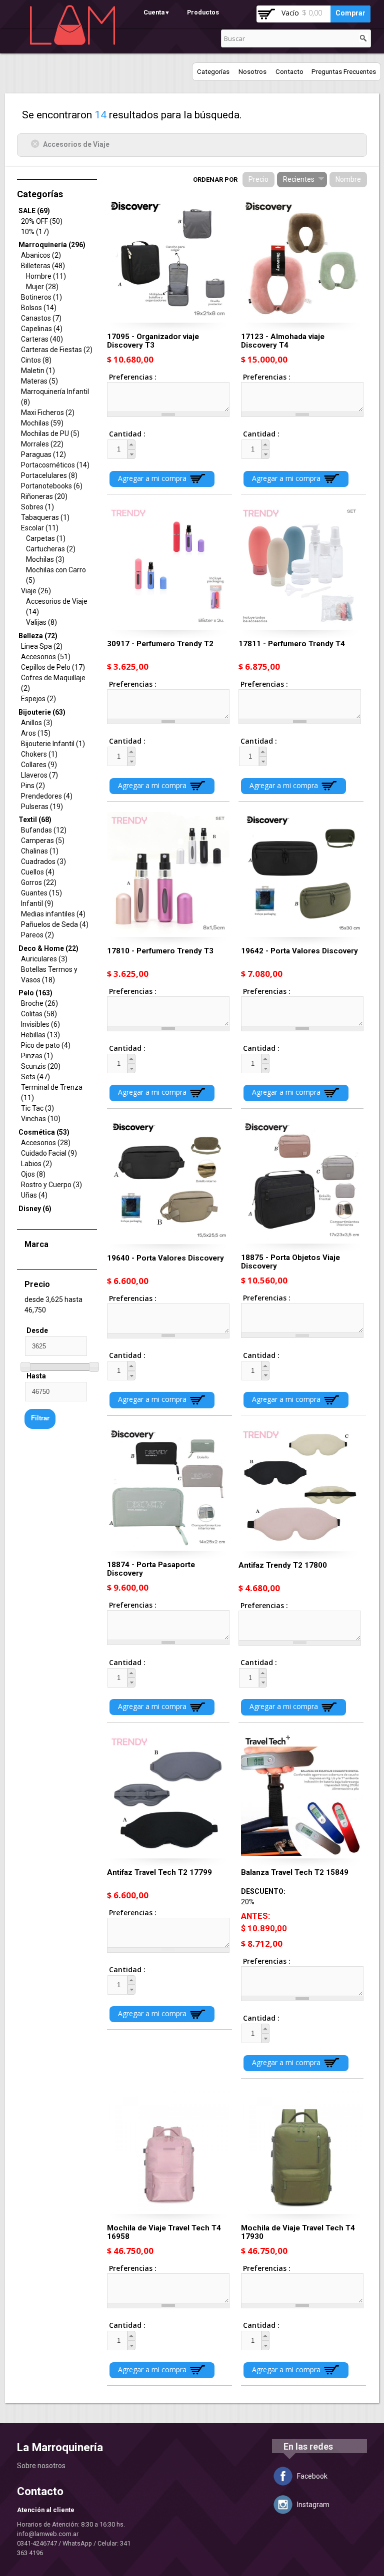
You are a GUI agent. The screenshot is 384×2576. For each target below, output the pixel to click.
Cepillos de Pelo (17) (53, 667)
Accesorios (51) (46, 657)
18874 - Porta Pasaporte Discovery (151, 1569)
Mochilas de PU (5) (50, 433)
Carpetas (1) (46, 538)
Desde (37, 1330)
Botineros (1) (41, 297)
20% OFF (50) (42, 221)
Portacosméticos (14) (55, 465)
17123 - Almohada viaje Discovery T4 (283, 341)
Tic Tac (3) (37, 1108)
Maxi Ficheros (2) (48, 413)
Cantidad (118, 434)
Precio (258, 179)
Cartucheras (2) (51, 549)
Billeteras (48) (43, 266)
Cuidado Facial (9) (49, 1153)
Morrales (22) (42, 444)
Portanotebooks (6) (52, 486)
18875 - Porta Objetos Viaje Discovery (290, 1262)
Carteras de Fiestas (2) (57, 350)
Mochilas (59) (42, 423)
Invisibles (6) (40, 1024)
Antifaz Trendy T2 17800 (283, 1565)
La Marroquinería (60, 2447)
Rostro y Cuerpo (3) (51, 1185)
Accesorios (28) (46, 1143)
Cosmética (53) (44, 1132)
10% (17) (35, 232)
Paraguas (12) (43, 454)
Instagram (313, 2505)
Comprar (350, 13)
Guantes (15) (41, 893)
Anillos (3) (37, 723)
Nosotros (252, 72)
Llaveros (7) (39, 775)
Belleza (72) (38, 636)
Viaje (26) (36, 591)
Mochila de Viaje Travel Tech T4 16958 (164, 2232)
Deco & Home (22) (48, 948)
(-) (37, 144)
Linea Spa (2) (42, 646)
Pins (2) (33, 786)
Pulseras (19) (42, 807)
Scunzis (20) (41, 1066)
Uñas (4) (34, 1195)
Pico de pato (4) (46, 1045)
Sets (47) (35, 1077)
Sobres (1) (37, 507)
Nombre (348, 179)
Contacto (289, 72)
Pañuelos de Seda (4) (55, 924)
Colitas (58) (39, 1014)
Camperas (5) (43, 841)
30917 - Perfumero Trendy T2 (160, 644)
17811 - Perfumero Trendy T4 (292, 644)
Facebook (312, 2476)
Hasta (36, 1376)
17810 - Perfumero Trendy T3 (160, 951)
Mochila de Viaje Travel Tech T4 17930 (298, 2232)
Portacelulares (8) (49, 475)
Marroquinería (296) (52, 245)
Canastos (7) (41, 318)
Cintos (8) (36, 360)
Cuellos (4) (38, 872)
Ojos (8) (33, 1174)
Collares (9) (39, 765)
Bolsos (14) (39, 308)
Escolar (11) (40, 528)
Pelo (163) (35, 993)
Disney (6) (35, 1209)
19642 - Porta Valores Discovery (299, 951)
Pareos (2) (37, 935)
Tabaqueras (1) (45, 517)
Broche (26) (39, 1003)
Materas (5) (39, 381)
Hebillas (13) (40, 1035)
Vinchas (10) (41, 1119)
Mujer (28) (42, 287)
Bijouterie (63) (42, 712)
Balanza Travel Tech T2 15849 (295, 1872)
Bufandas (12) (44, 830)
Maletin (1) (38, 371)
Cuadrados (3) (43, 861)
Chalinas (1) (40, 851)
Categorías (213, 72)
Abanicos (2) (41, 255)
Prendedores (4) (47, 796)
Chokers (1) (39, 754)
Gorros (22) (39, 882)
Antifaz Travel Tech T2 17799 (159, 1872)
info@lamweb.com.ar (48, 2534)
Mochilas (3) (45, 559)
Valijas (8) (41, 622)
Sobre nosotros (41, 2466)
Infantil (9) (37, 903)
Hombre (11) (46, 276)
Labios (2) (36, 1164)
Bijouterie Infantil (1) (53, 744)
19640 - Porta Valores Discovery (165, 1258)
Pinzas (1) (37, 1056)
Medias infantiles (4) (53, 914)
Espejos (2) (38, 699)
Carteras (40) (42, 339)
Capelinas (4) (42, 329)
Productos (203, 12)
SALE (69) (34, 211)
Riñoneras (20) (44, 496)
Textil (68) (35, 820)
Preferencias (132, 377)
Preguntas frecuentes (344, 72)
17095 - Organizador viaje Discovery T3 (153, 341)
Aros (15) (36, 733)
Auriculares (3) (44, 959)
